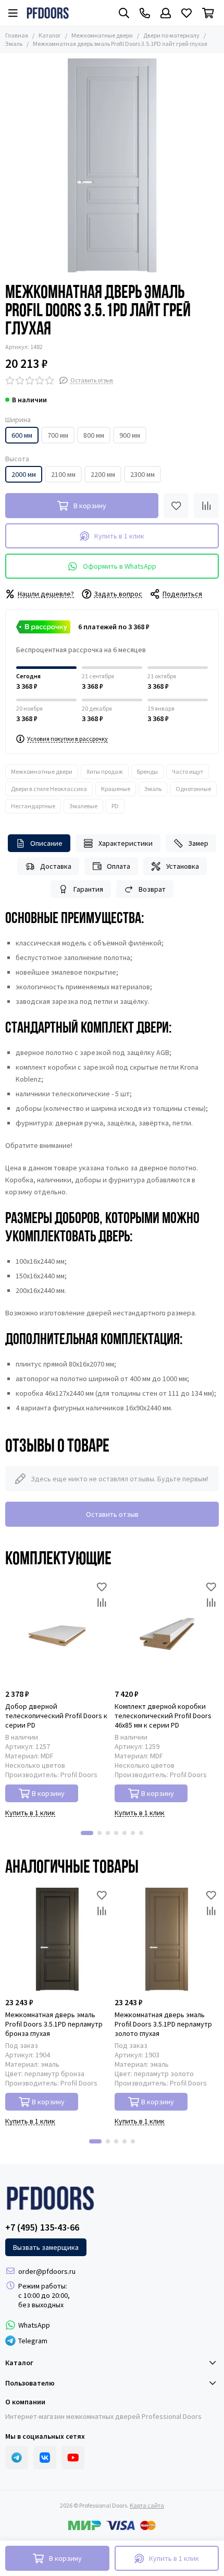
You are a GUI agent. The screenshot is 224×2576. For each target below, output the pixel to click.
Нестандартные (33, 806)
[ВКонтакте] (45, 2458)
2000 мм (24, 474)
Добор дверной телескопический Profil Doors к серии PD (56, 1716)
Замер (198, 843)
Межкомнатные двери (102, 35)
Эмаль (153, 789)
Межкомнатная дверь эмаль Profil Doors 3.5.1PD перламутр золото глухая (163, 2024)
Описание (46, 843)
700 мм (58, 435)
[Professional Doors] (48, 13)
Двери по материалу (171, 35)
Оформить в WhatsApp (120, 566)
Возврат (152, 889)
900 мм (130, 435)
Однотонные (193, 789)
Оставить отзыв (112, 1514)
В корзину (48, 1793)
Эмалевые (83, 806)
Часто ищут (188, 771)
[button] (87, 1833)
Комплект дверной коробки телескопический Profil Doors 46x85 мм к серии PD (163, 1716)
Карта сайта (147, 2505)
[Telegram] (17, 2458)
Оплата (119, 866)
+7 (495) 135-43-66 (42, 2227)
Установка (183, 866)
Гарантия (88, 889)
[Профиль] (166, 13)
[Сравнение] (206, 506)
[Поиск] (124, 13)
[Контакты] (145, 13)
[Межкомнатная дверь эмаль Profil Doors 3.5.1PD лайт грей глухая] (112, 165)
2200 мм (103, 474)
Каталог (50, 35)
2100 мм (63, 474)
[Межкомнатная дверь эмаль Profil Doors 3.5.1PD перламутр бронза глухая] (57, 1939)
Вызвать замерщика (46, 2247)
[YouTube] (73, 2458)
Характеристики (126, 843)
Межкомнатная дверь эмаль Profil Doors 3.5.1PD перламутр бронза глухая (54, 2024)
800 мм (94, 435)
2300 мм (142, 474)
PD (115, 806)
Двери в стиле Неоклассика (49, 789)
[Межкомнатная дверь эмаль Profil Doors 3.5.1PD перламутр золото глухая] (167, 1939)
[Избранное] (176, 506)
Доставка (56, 866)
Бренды (147, 771)
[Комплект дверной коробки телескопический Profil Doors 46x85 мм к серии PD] (167, 1631)
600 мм (22, 435)
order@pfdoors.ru (47, 2271)
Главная (17, 35)
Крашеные (116, 789)
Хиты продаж (105, 771)
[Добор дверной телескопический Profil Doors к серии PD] (57, 1631)
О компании (25, 2402)
